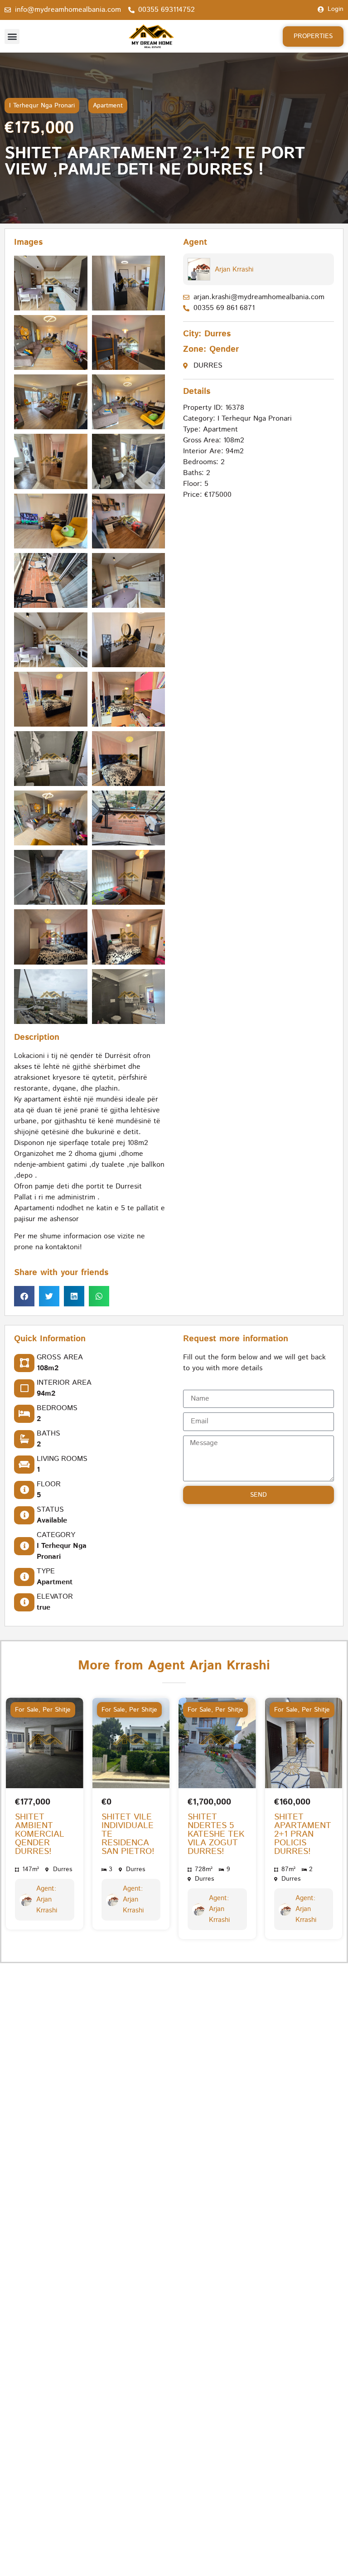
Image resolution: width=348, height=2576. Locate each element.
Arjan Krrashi (234, 269)
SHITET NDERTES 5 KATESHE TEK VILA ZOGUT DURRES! (216, 1835)
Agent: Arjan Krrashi (47, 1900)
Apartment (108, 106)
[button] (12, 36)
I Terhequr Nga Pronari (42, 106)
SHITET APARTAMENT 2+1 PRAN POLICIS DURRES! (303, 1835)
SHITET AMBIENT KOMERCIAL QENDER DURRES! (40, 1835)
